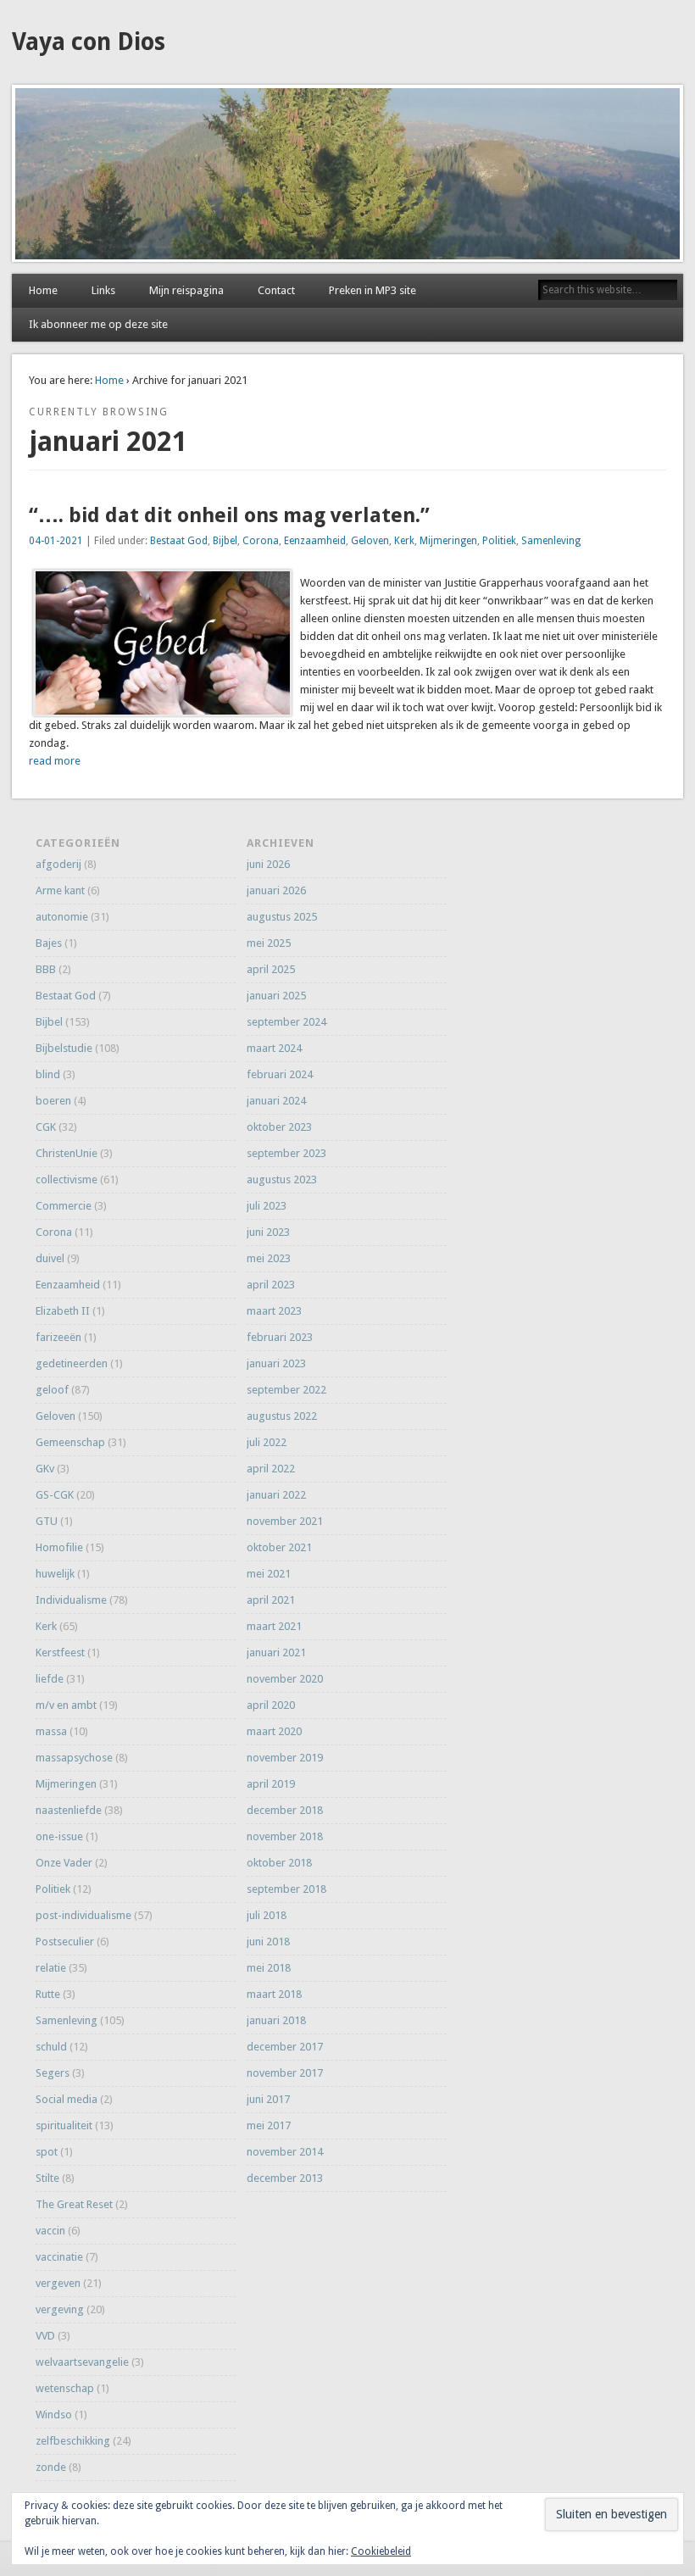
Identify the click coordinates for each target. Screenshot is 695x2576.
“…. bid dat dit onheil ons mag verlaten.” (229, 515)
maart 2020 (274, 1731)
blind (48, 1074)
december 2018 (285, 1810)
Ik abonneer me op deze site (98, 324)
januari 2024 (276, 1101)
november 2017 (285, 2073)
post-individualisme (83, 1915)
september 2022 (286, 1390)
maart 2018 (274, 1994)
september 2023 (286, 1153)
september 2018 (286, 1889)
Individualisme (71, 1600)
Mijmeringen (448, 541)
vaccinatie (59, 2257)
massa (51, 1731)
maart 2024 (274, 1048)
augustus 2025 (282, 917)
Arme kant (60, 890)
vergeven (58, 2283)
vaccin (50, 2231)
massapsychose (74, 1758)
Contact (276, 290)
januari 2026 (276, 890)
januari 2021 (276, 1652)
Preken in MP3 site (373, 290)
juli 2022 (267, 1442)
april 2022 (271, 1469)
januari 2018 (276, 2020)
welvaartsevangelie (82, 2362)
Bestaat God (179, 541)
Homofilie (59, 1547)
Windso (54, 2415)
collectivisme (67, 1180)
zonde (51, 2467)
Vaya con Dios (89, 42)
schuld (51, 2047)
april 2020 (271, 1705)
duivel (50, 1258)
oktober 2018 (279, 1863)
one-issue (59, 1836)
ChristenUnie (67, 1153)
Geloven (370, 541)
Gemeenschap (70, 1442)
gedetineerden (72, 1363)
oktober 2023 (279, 1127)
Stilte (47, 2178)
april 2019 (271, 1784)
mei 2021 (269, 1574)
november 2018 (285, 1836)
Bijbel (225, 541)
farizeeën (58, 1337)
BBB (46, 969)
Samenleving (551, 541)
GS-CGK (55, 1495)
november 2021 (285, 1521)
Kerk (404, 541)
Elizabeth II (63, 1311)
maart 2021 (274, 1626)
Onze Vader (64, 1863)
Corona (261, 541)
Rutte (48, 1994)
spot (47, 2152)
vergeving (60, 2309)
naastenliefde (69, 1810)
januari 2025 (276, 996)
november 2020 (285, 1679)
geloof (52, 1390)
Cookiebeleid (381, 2551)
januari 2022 (276, 1495)
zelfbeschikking (73, 2441)
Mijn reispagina (186, 290)
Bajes (49, 943)
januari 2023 (276, 1363)
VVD (45, 2336)
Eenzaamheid (315, 541)
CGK (46, 1127)
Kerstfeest (60, 1652)
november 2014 (285, 2152)
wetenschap (65, 2388)
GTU (47, 1521)
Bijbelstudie (64, 1048)
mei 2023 (269, 1258)
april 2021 (271, 1600)
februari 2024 (280, 1074)
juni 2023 (268, 1232)
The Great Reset (74, 2204)
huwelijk (55, 1574)
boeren (53, 1101)
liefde (50, 1679)
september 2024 (286, 1022)
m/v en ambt (66, 1705)
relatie (51, 1968)
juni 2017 (268, 2099)
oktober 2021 (279, 1547)
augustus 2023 (282, 1180)
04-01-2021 (56, 541)
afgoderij (58, 864)
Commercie (64, 1206)
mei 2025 (269, 943)
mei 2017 (269, 2125)
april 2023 (271, 1285)
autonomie (62, 917)
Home (43, 290)
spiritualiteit (64, 2125)
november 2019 (285, 1758)
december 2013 (285, 2178)
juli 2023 (267, 1206)
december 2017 (285, 2047)
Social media (67, 2099)
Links (103, 290)
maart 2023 (274, 1311)
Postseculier (65, 1942)
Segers (53, 2073)
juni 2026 (268, 864)
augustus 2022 (282, 1416)
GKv (45, 1469)
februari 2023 (280, 1337)
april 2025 (271, 969)
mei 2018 (269, 1968)
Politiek (499, 541)
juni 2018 (268, 1942)
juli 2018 (267, 1915)
